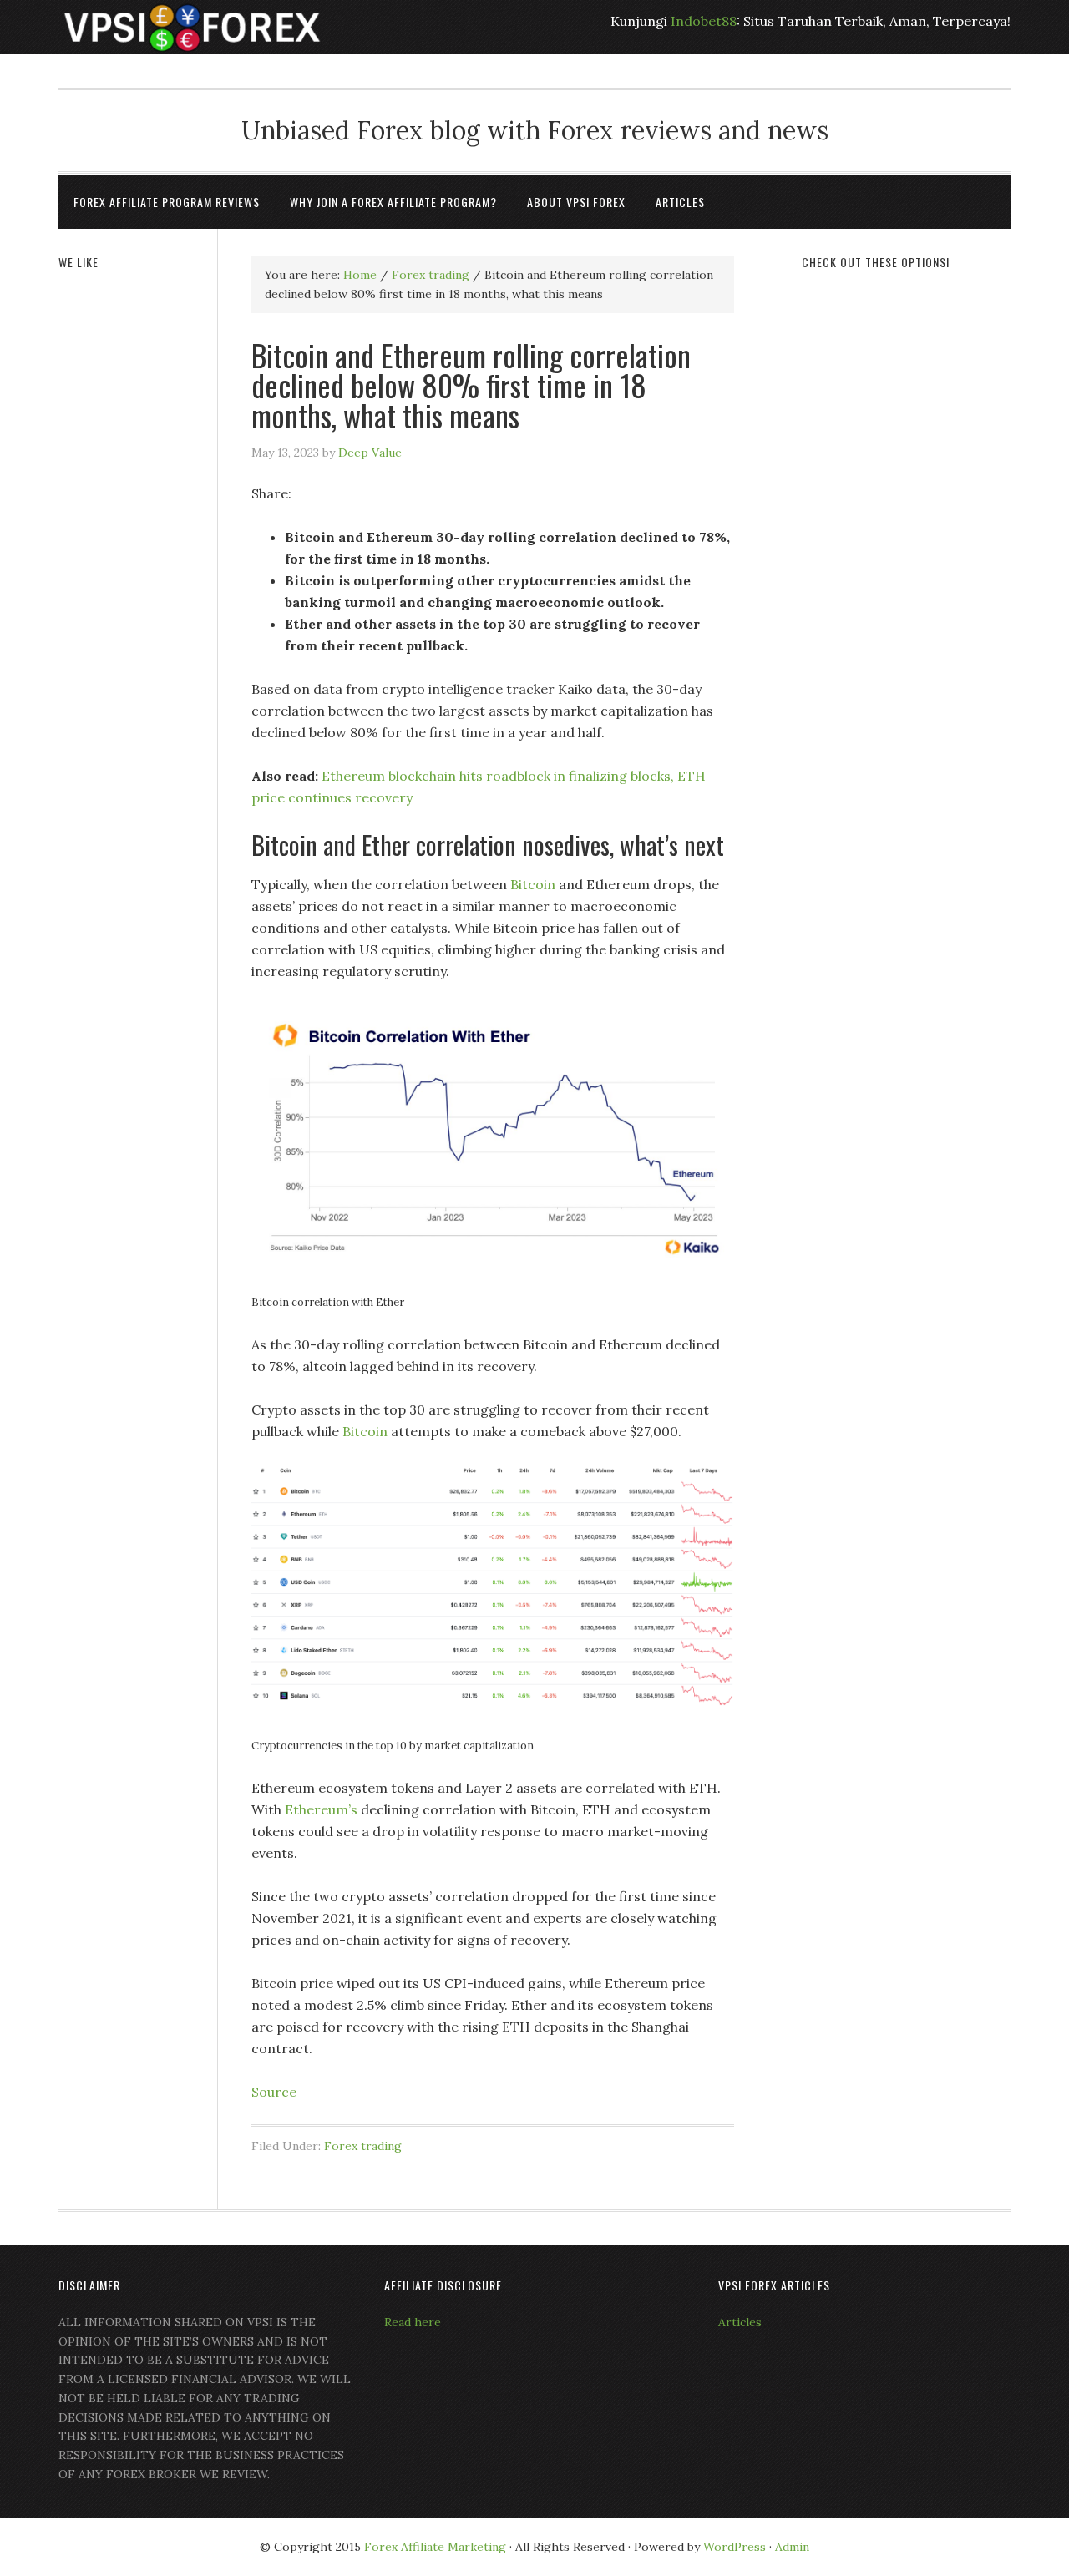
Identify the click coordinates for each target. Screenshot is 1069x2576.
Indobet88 (704, 21)
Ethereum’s (321, 1809)
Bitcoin (533, 884)
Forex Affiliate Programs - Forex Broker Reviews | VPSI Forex (192, 27)
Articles (740, 2322)
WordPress (735, 2547)
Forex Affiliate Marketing (435, 2547)
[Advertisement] (906, 540)
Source (274, 2092)
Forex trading (363, 2146)
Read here (413, 2322)
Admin (792, 2547)
